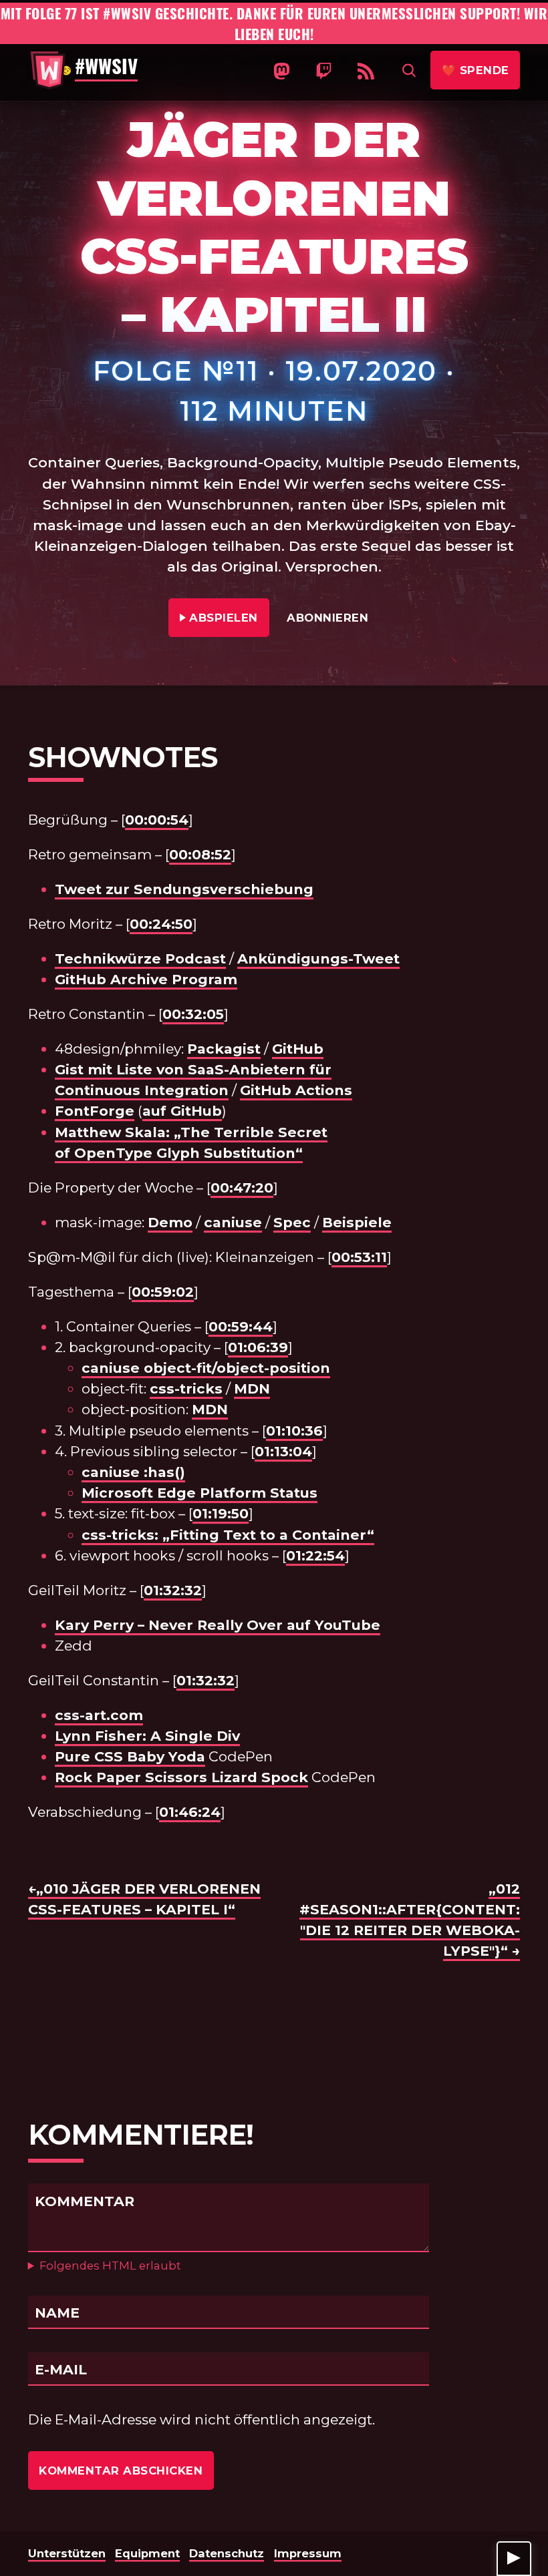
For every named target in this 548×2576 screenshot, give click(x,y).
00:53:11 (359, 1257)
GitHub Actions (296, 1090)
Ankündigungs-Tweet (318, 958)
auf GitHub (182, 1111)
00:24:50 (161, 924)
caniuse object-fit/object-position (206, 1368)
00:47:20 (242, 1188)
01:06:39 (258, 1347)
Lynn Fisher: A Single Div (147, 1736)
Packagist (224, 1049)
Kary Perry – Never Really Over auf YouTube (218, 1625)
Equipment (147, 2553)
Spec (292, 1222)
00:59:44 (241, 1326)
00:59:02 (163, 1292)
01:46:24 (190, 1812)
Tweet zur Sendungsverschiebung (184, 889)
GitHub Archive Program (146, 979)
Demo (170, 1222)
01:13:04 (283, 1451)
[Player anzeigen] (514, 2559)
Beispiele (357, 1222)
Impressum (308, 2553)
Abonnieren (327, 618)
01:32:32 (173, 1590)
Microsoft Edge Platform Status (199, 1493)
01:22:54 (315, 1555)
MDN (252, 1388)
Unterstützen (67, 2553)
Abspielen (224, 618)
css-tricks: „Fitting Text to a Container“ (228, 1535)
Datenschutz (227, 2553)
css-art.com (99, 1715)
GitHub (298, 1049)
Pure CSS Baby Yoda (130, 1756)
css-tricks (186, 1388)
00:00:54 (157, 820)
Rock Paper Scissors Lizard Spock (181, 1777)
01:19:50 (221, 1513)
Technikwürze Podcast (140, 958)
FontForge (95, 1111)
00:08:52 (200, 854)
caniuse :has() (133, 1472)
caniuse (233, 1222)
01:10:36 (294, 1431)
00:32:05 (193, 1014)
